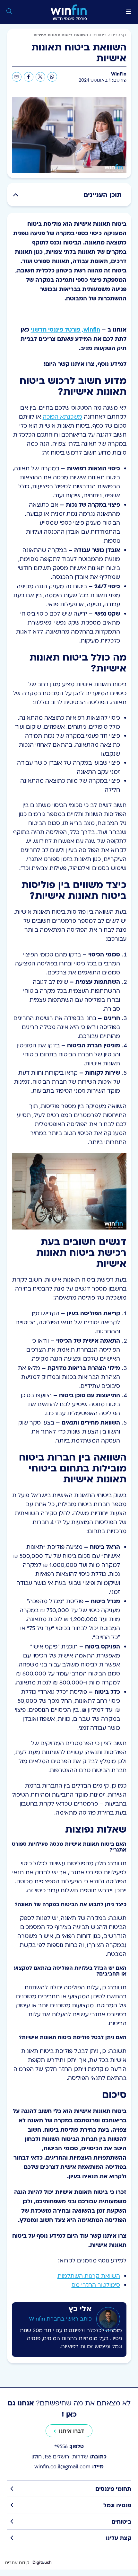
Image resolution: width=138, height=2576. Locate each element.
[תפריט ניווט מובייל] (129, 12)
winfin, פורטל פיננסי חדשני (65, 329)
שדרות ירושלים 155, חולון (69, 2456)
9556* (69, 2446)
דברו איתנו (72, 2431)
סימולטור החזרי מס (96, 2285)
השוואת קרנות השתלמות (89, 2276)
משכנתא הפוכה (62, 417)
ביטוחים (99, 35)
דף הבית (119, 35)
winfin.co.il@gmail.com (69, 2466)
